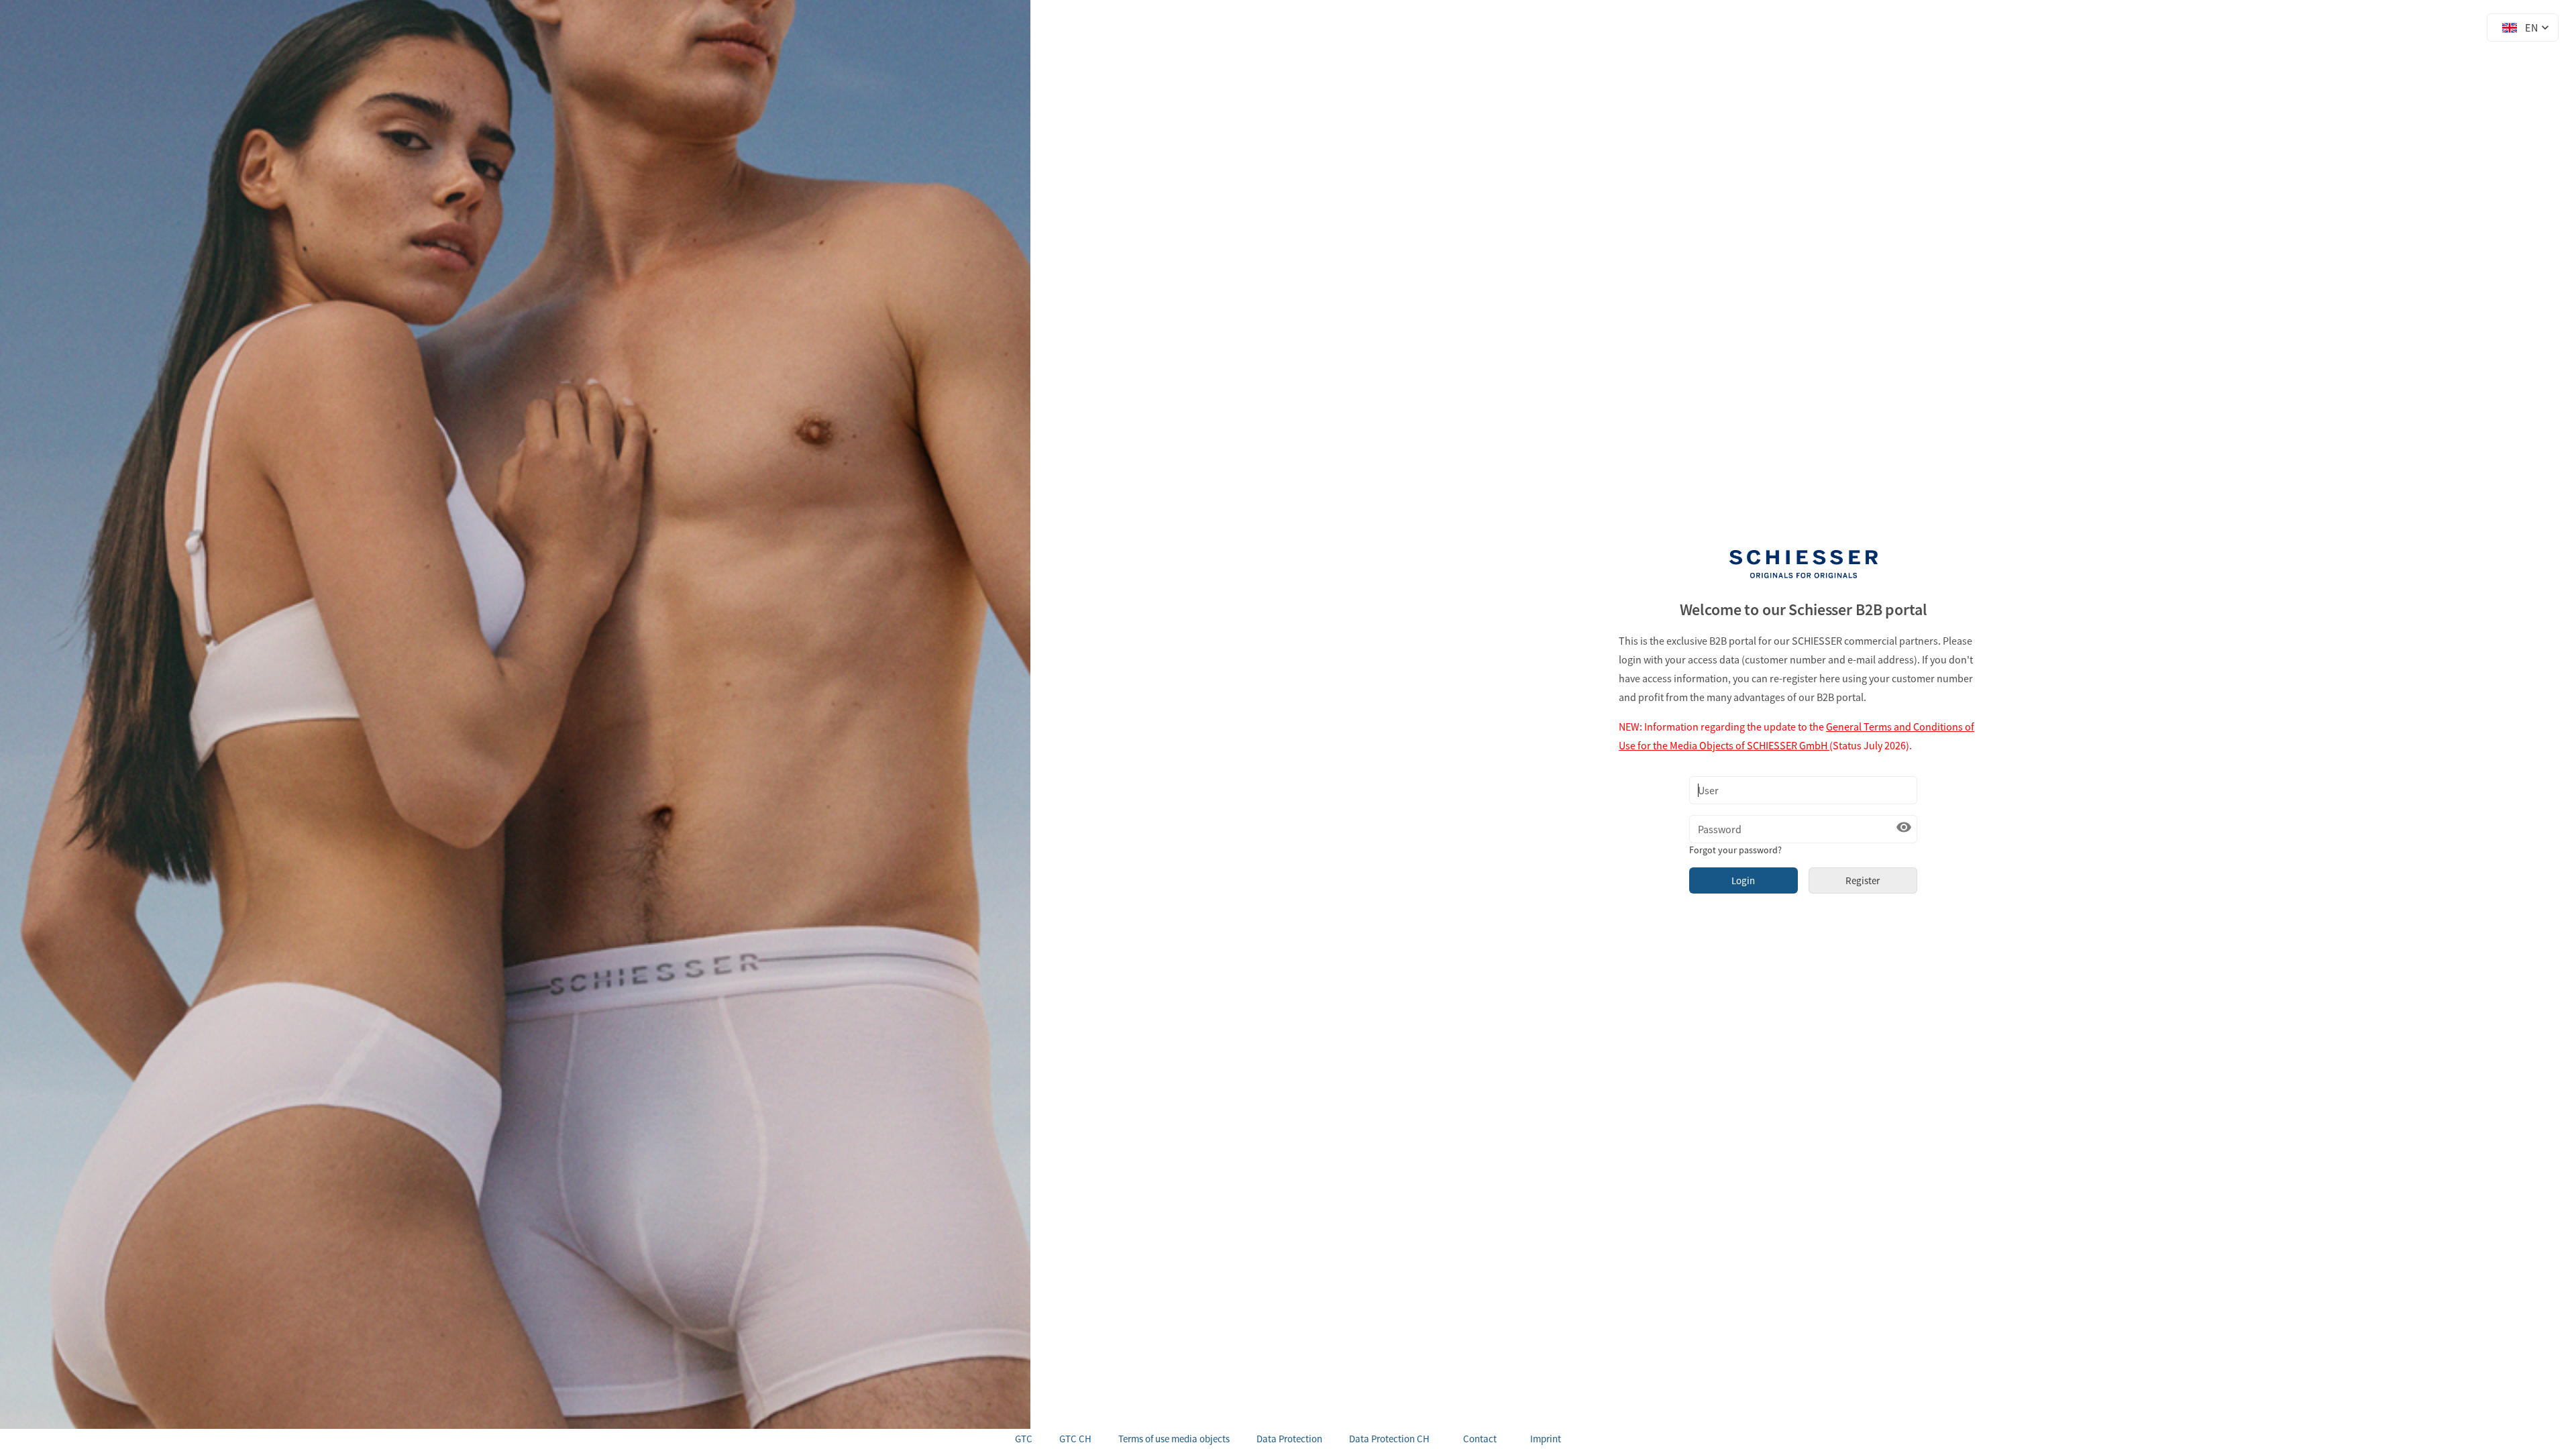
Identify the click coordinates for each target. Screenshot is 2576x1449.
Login (1743, 880)
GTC (1024, 1439)
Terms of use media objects (1174, 1439)
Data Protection (1289, 1439)
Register (1863, 880)
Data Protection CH (1389, 1439)
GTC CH (1075, 1439)
